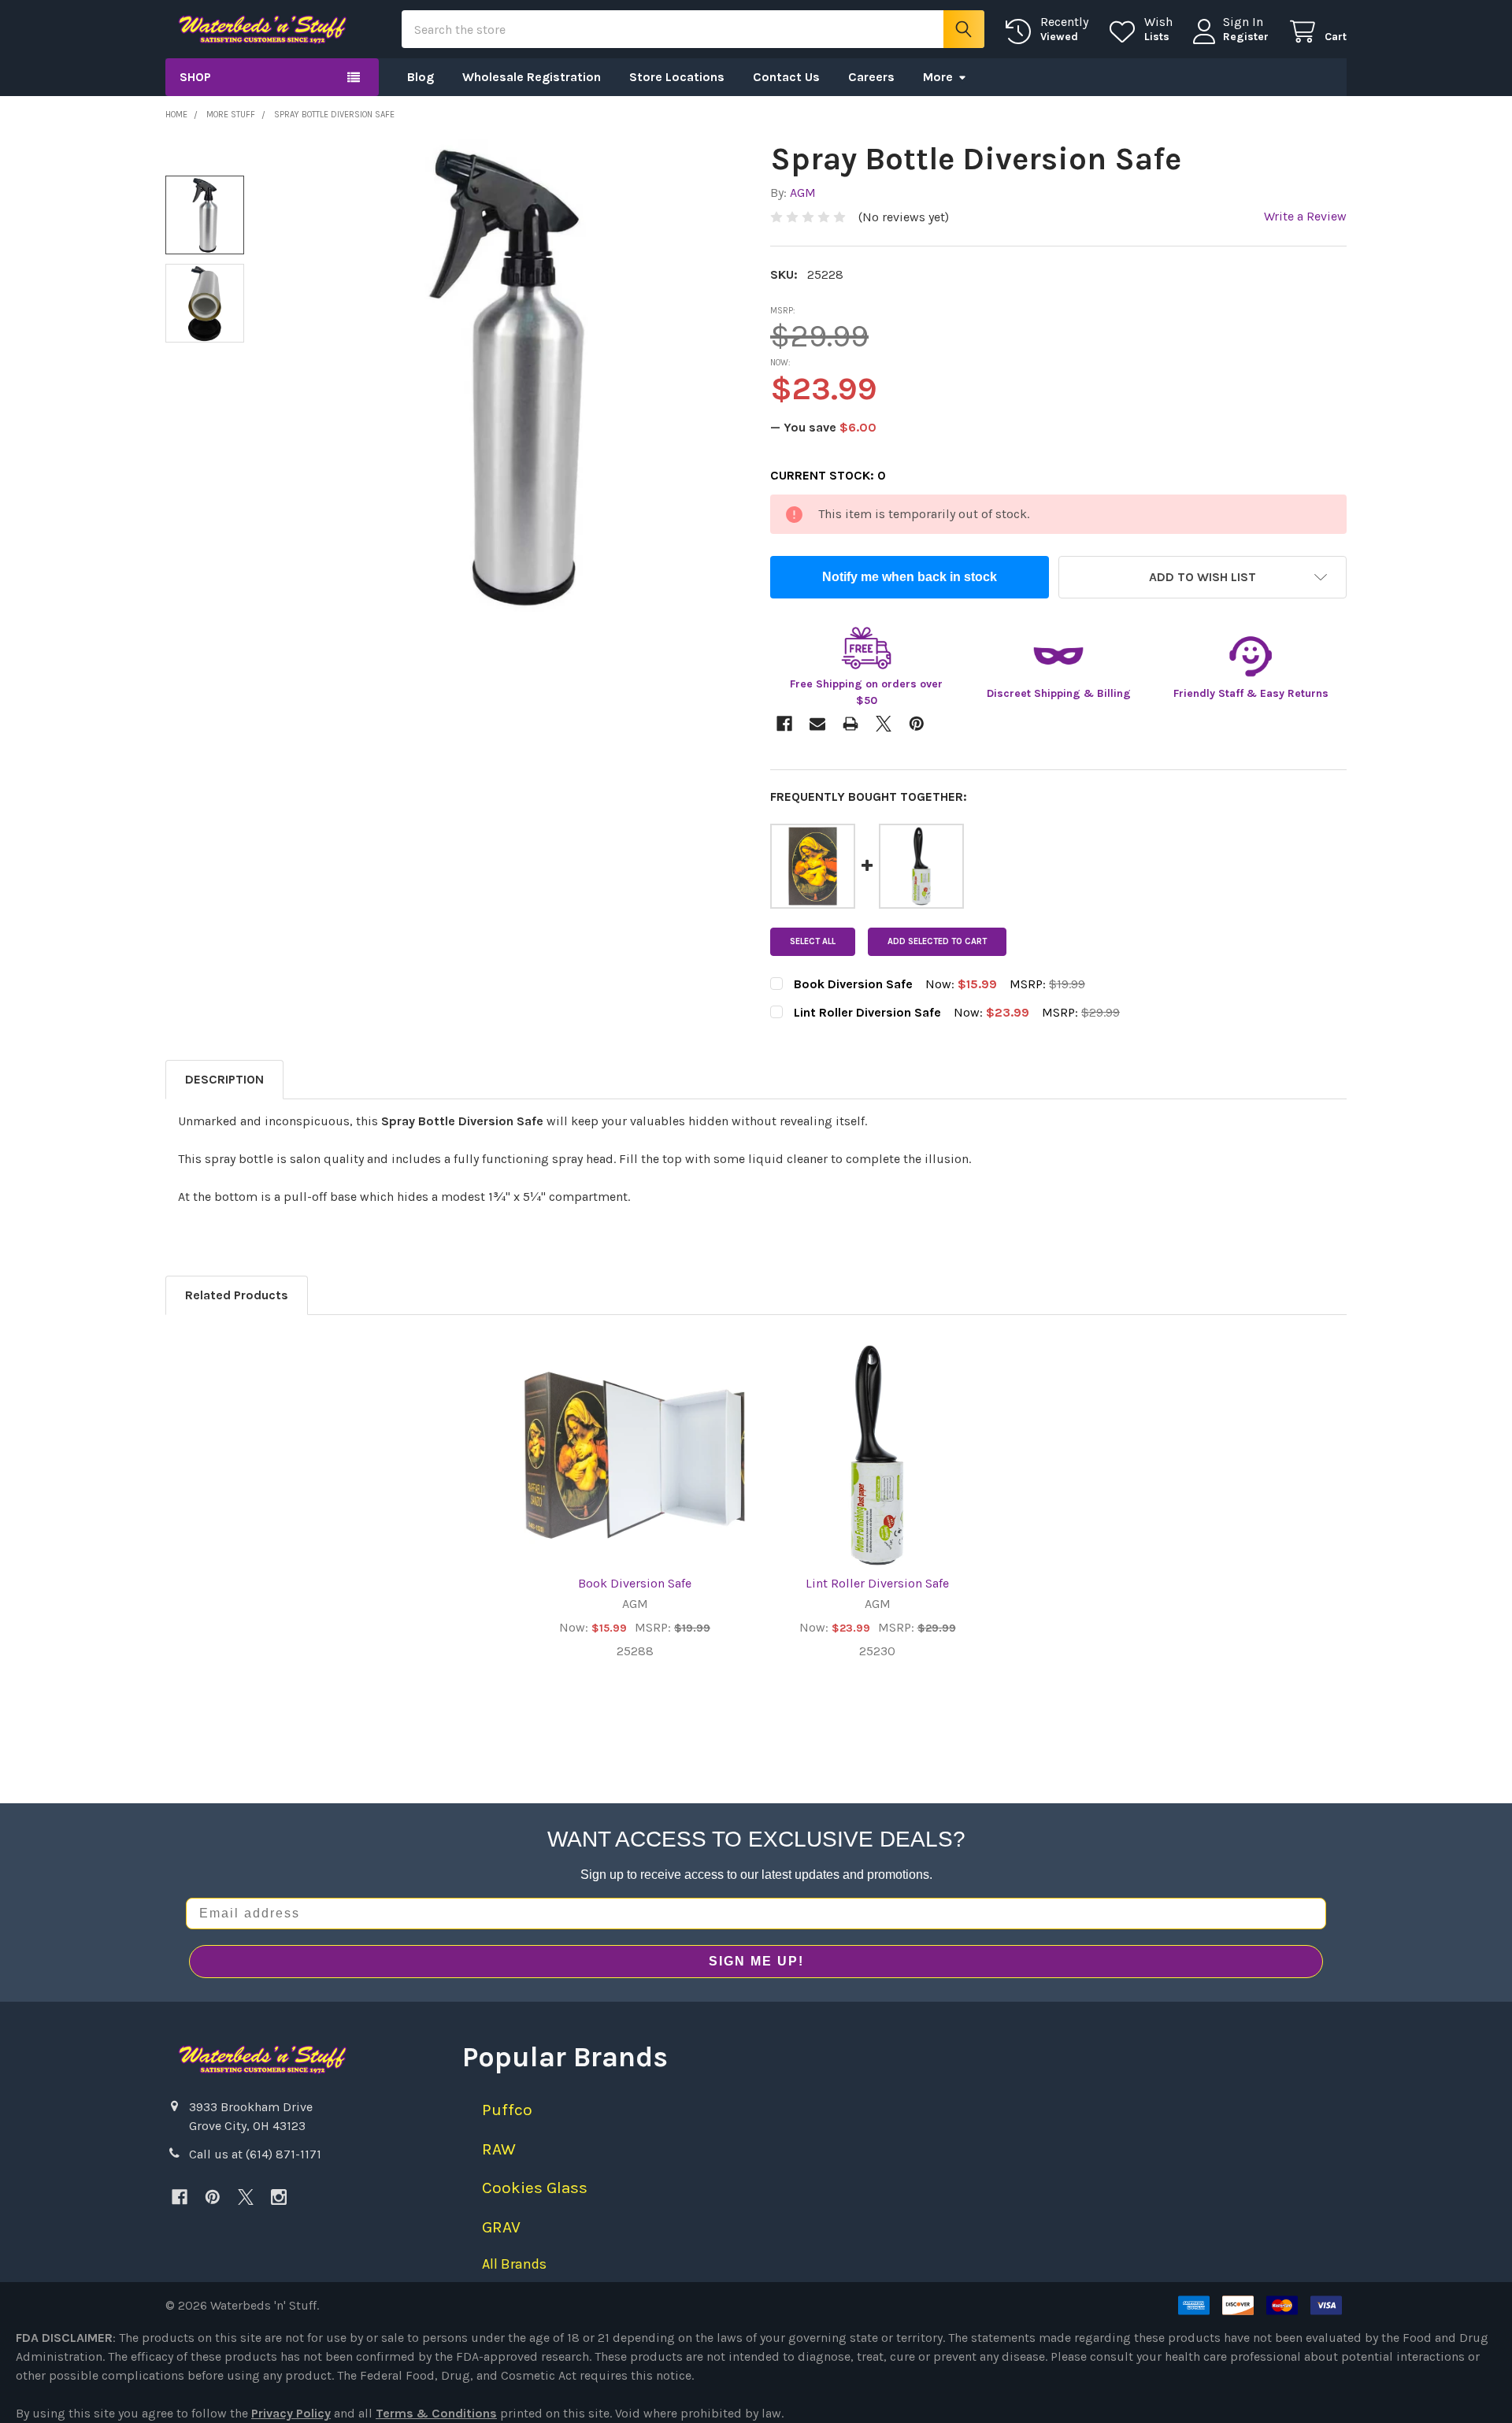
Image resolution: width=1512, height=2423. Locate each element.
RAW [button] (499, 2149)
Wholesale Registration (532, 77)
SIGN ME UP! (756, 1961)
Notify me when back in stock (910, 577)
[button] (1203, 577)
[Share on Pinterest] (917, 724)
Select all (813, 941)
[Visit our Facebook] (180, 2197)
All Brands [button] (514, 2264)
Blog (421, 77)
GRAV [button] (501, 2227)
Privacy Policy (291, 2413)
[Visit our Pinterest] (213, 2197)
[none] (506, 376)
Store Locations (677, 77)
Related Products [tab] (237, 1295)
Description (224, 1079)
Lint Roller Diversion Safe (877, 1583)
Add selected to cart (937, 941)
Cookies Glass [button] (535, 2188)
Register (1246, 37)
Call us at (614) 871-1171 (255, 2154)
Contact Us (786, 77)
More (938, 77)
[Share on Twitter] (884, 724)
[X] (246, 2197)
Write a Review (1305, 216)
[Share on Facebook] (784, 724)
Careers (871, 77)
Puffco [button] (507, 2110)
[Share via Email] (817, 724)
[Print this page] (850, 724)
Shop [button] (195, 77)
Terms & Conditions (436, 2413)
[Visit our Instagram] (279, 2197)
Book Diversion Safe (635, 1583)
